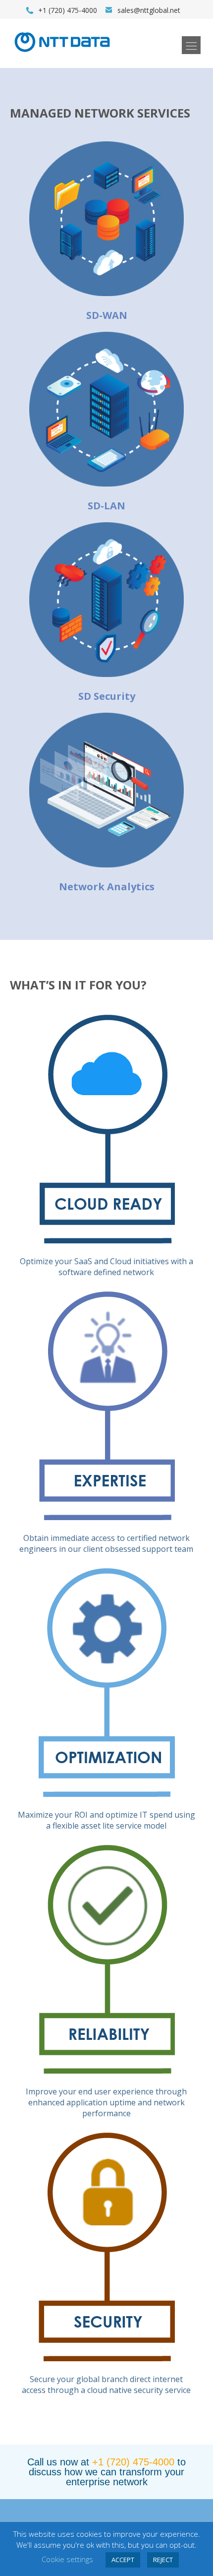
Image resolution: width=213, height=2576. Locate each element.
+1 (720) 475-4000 (133, 2462)
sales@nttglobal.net (149, 10)
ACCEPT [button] (123, 2560)
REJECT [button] (163, 2560)
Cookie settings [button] (67, 2559)
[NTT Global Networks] (62, 55)
